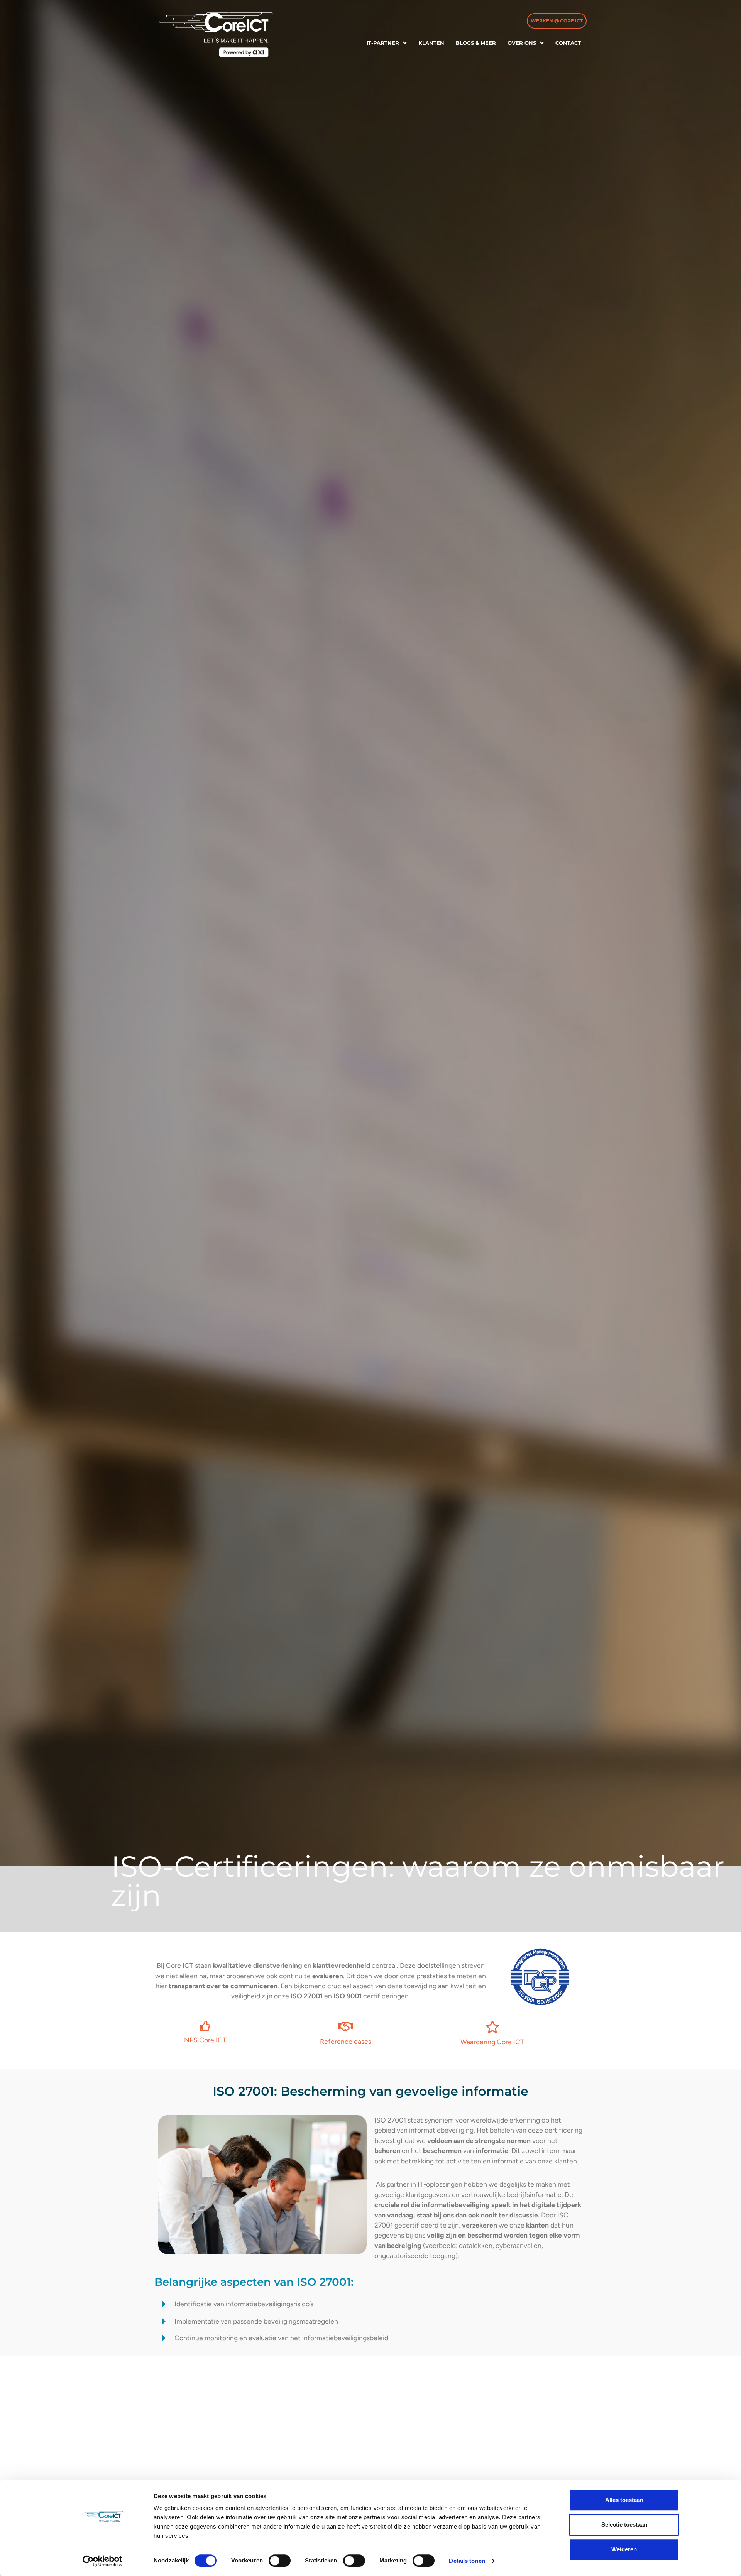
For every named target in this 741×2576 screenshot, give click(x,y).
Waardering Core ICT (492, 2042)
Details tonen (467, 2561)
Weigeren (624, 2549)
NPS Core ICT (205, 2040)
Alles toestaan (624, 2500)
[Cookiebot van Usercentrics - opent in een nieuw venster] (102, 2561)
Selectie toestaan (624, 2524)
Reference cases (346, 2041)
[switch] (280, 2561)
